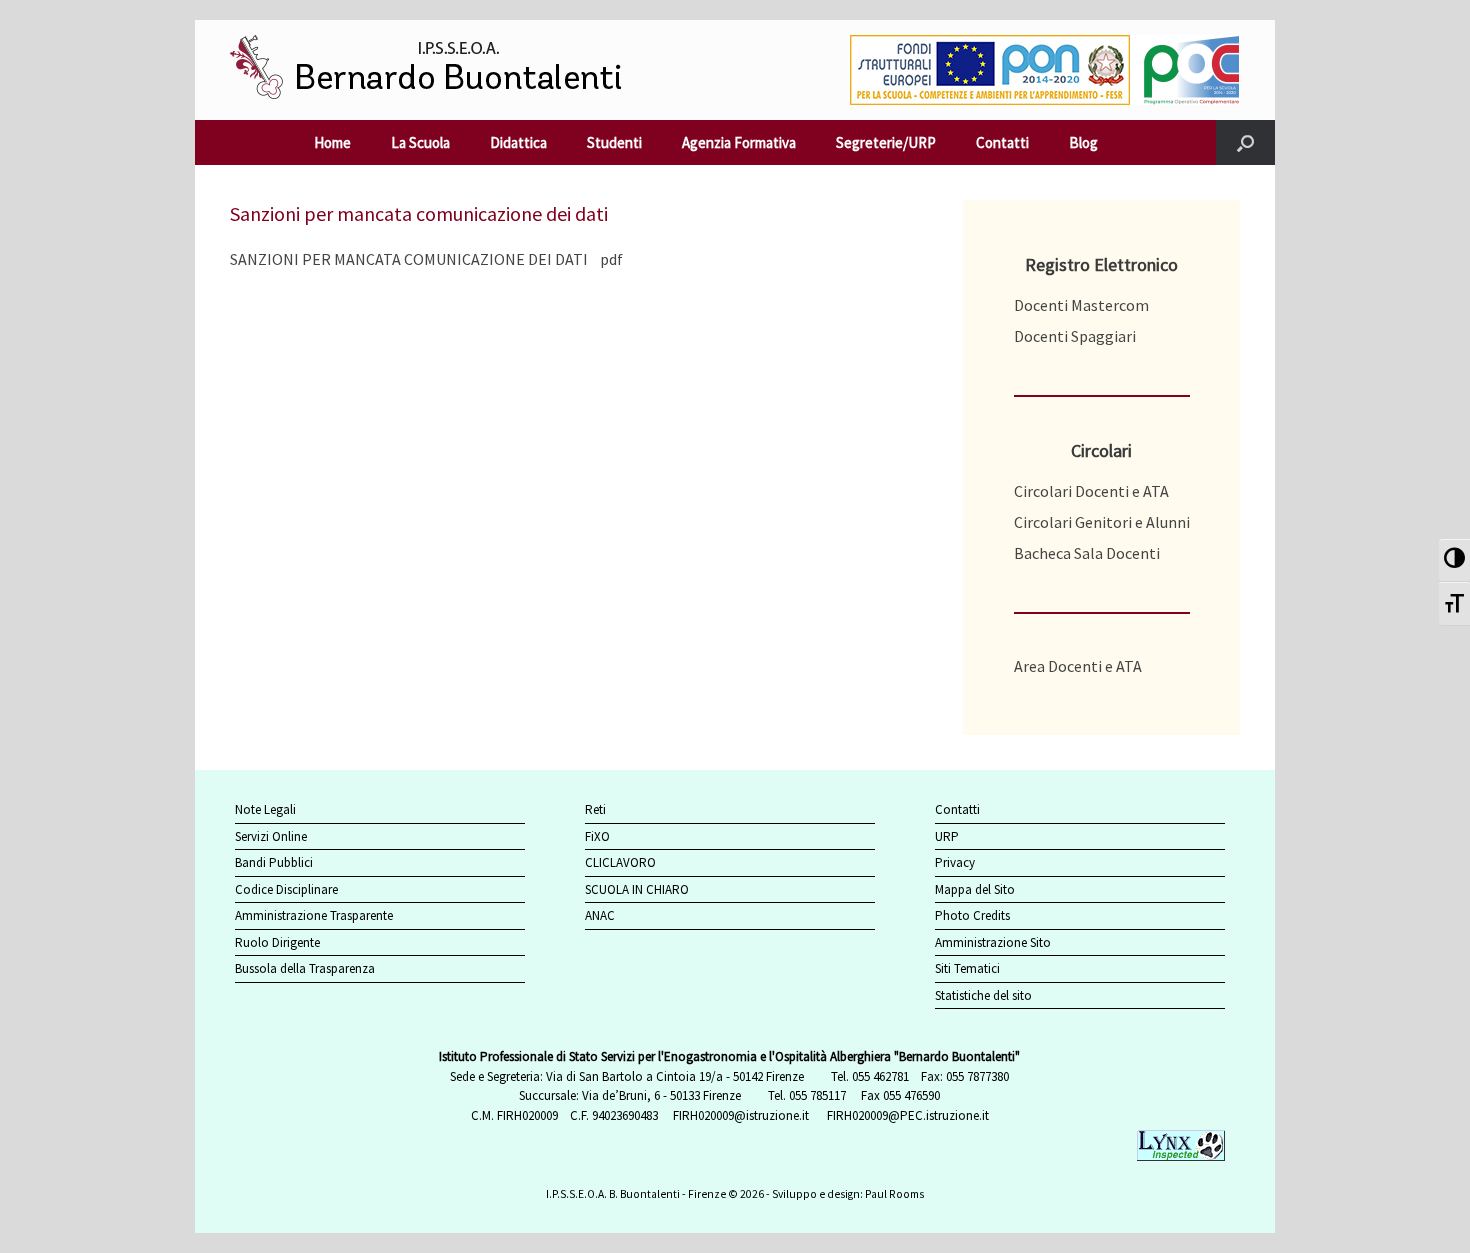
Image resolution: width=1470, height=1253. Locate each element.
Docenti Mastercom (1081, 305)
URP (947, 836)
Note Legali (265, 809)
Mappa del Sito (975, 889)
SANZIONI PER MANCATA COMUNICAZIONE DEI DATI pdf (426, 259)
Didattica (518, 142)
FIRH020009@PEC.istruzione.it (908, 1115)
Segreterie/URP (886, 142)
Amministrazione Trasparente (314, 915)
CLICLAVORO (620, 862)
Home (332, 142)
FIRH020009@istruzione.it (741, 1115)
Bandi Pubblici (274, 862)
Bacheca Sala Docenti (1087, 553)
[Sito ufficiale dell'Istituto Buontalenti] (442, 70)
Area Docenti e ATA (1078, 666)
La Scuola (420, 142)
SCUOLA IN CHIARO (637, 889)
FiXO (597, 836)
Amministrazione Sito (993, 942)
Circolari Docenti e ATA (1091, 491)
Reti (595, 809)
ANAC (600, 915)
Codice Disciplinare (286, 889)
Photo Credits (972, 915)
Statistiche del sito (983, 995)
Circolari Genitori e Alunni (1102, 522)
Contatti (1002, 142)
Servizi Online (271, 836)
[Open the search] (1245, 142)
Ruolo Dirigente (277, 942)
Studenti (614, 142)
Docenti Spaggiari (1075, 336)
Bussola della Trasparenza (305, 968)
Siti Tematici (967, 968)
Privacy (955, 862)
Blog (1083, 142)
